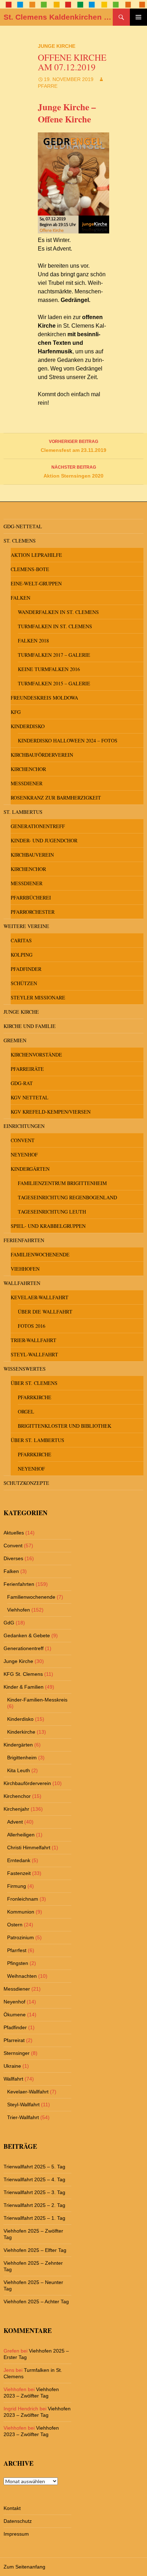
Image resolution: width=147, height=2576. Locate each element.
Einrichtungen (24, 1126)
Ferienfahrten (24, 1240)
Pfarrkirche (35, 1397)
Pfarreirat (14, 2040)
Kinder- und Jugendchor (44, 840)
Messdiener (27, 783)
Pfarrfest (17, 1950)
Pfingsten (18, 1963)
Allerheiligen (21, 1835)
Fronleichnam (23, 1899)
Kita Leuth (19, 1770)
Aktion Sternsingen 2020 (73, 472)
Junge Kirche (57, 46)
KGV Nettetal (30, 1097)
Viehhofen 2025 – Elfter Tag (35, 2250)
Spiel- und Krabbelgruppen (48, 1226)
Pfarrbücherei (31, 898)
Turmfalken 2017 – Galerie (54, 655)
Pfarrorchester (33, 912)
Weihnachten (22, 1976)
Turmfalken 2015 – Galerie (54, 683)
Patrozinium (21, 1937)
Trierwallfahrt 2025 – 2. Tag (34, 2205)
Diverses (13, 1558)
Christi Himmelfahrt (29, 1847)
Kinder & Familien (24, 1687)
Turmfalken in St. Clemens (55, 626)
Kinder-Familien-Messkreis (37, 1700)
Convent (23, 1140)
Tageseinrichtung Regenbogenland (67, 1197)
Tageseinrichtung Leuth (52, 1212)
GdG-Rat (22, 1083)
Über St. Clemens (34, 1383)
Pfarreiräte (27, 1069)
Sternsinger (17, 2053)
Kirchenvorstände (36, 1055)
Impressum (16, 2534)
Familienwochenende (40, 1254)
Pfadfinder (26, 969)
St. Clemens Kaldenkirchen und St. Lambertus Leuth (58, 17)
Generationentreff (38, 826)
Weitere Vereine (26, 926)
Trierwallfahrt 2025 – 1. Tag (34, 2218)
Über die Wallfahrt (45, 1312)
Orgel (26, 1411)
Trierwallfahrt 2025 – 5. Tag (34, 2167)
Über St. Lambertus (37, 1440)
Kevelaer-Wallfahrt (40, 1297)
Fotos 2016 (32, 1326)
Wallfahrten (22, 1283)
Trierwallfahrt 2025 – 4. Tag (34, 2179)
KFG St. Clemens (23, 1674)
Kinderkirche (21, 1732)
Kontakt (12, 2508)
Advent (15, 1822)
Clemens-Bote (30, 569)
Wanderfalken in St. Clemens (58, 612)
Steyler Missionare (38, 997)
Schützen (24, 983)
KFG (16, 712)
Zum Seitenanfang (24, 2567)
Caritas (21, 940)
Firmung (17, 1886)
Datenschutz (18, 2521)
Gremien (15, 1040)
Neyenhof (24, 1155)
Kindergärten (30, 1169)
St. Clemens (20, 541)
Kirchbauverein (32, 855)
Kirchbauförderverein (42, 755)
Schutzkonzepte (26, 1483)
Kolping (22, 955)
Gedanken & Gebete (27, 1635)
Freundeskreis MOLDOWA (44, 698)
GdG (9, 1623)
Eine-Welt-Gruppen (36, 583)
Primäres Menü (138, 17)
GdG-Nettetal (23, 526)
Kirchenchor (28, 769)
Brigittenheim (22, 1758)
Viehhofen (25, 1269)
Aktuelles (14, 1533)
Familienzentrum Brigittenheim (62, 1183)
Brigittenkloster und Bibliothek (65, 1426)
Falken (21, 598)
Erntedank (19, 1860)
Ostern (15, 1925)
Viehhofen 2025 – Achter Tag (36, 2302)
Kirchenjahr (16, 1809)
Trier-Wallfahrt (34, 1340)
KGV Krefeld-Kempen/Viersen (51, 1112)
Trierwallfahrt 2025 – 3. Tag (34, 2192)
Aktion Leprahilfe (36, 555)
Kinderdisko (28, 726)
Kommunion (21, 1912)
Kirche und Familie (30, 1026)
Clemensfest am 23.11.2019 (73, 446)
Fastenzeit (19, 1873)
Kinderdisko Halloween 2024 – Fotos (68, 740)
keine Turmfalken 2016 (49, 669)
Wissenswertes (25, 1369)
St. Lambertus (23, 812)
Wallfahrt (13, 2079)
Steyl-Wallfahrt (34, 1354)
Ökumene (15, 2015)
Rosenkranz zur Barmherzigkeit (56, 798)
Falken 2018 (33, 641)
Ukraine (12, 2066)
